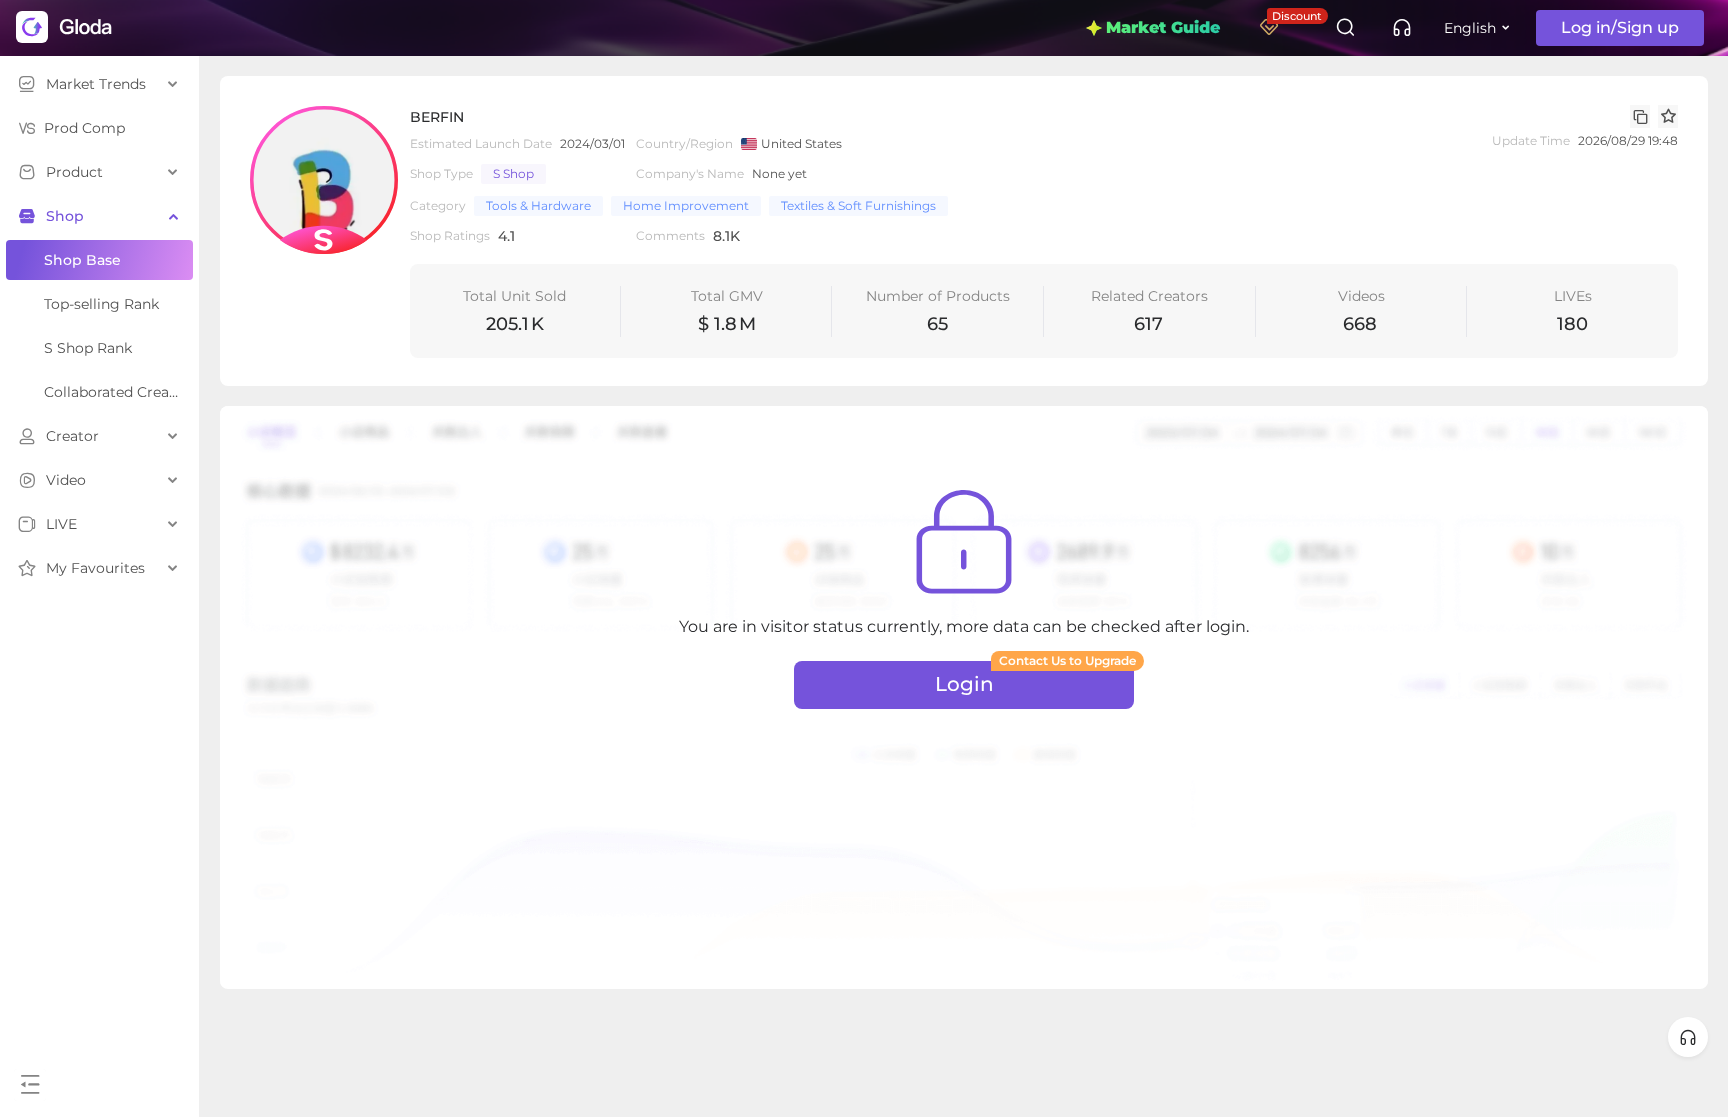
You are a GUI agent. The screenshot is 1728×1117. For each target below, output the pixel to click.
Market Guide (1163, 27)
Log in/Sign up (1620, 27)
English (1470, 28)
